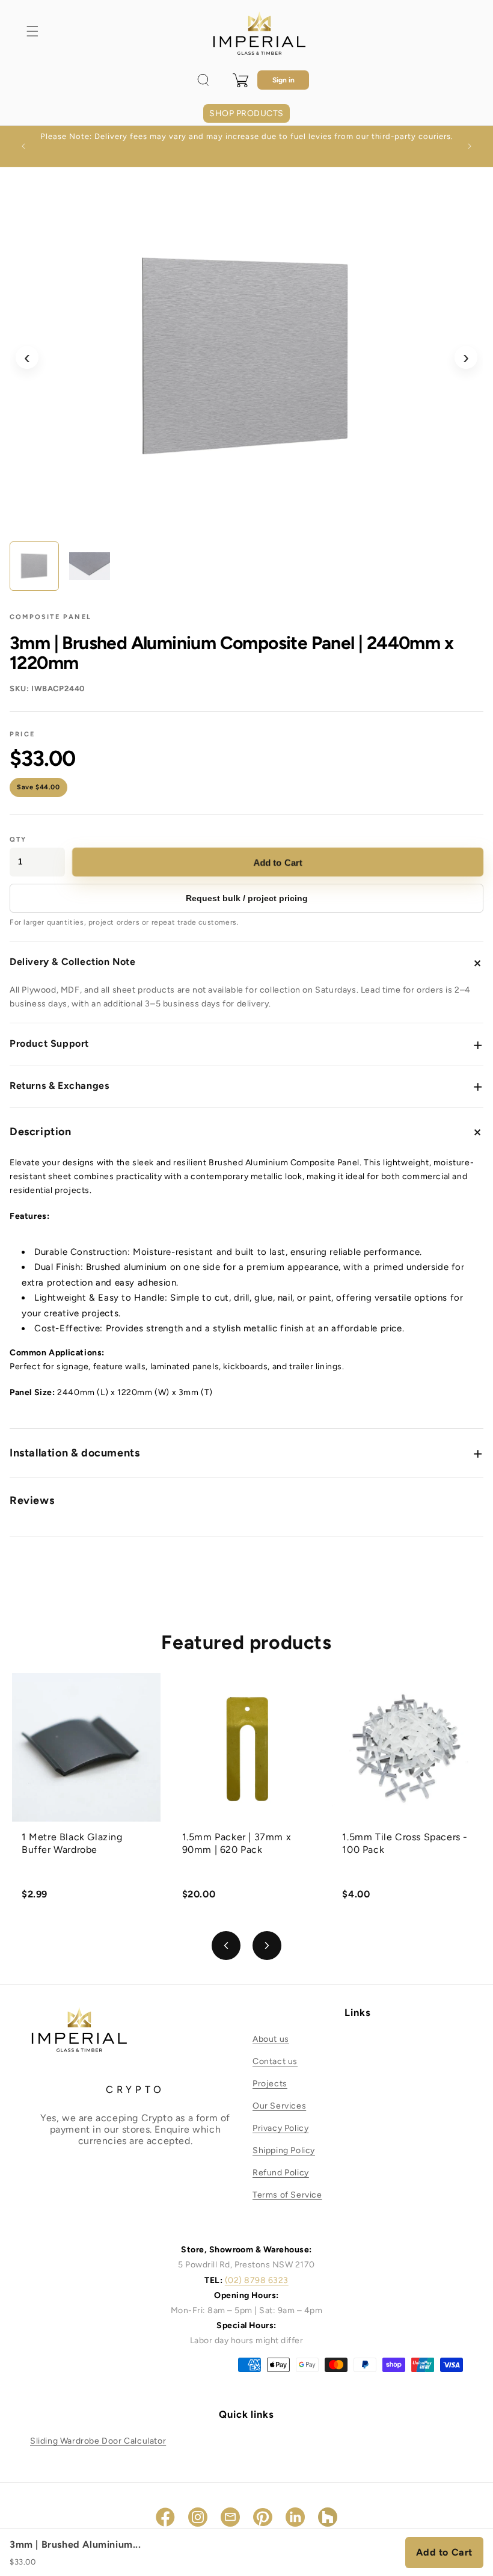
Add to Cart (278, 862)
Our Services (279, 2106)
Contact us (275, 2061)
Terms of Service (287, 2195)
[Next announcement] (470, 146)
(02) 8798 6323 (257, 2280)
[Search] (203, 80)
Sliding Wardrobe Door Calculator (98, 2441)
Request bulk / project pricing (247, 898)
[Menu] (32, 31)
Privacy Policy (280, 2128)
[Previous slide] (226, 1946)
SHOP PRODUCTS (246, 113)
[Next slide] (267, 1946)
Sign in (283, 80)
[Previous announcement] (23, 146)
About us (271, 2039)
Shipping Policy (284, 2150)
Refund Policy (281, 2173)
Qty (18, 840)
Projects (270, 2084)
